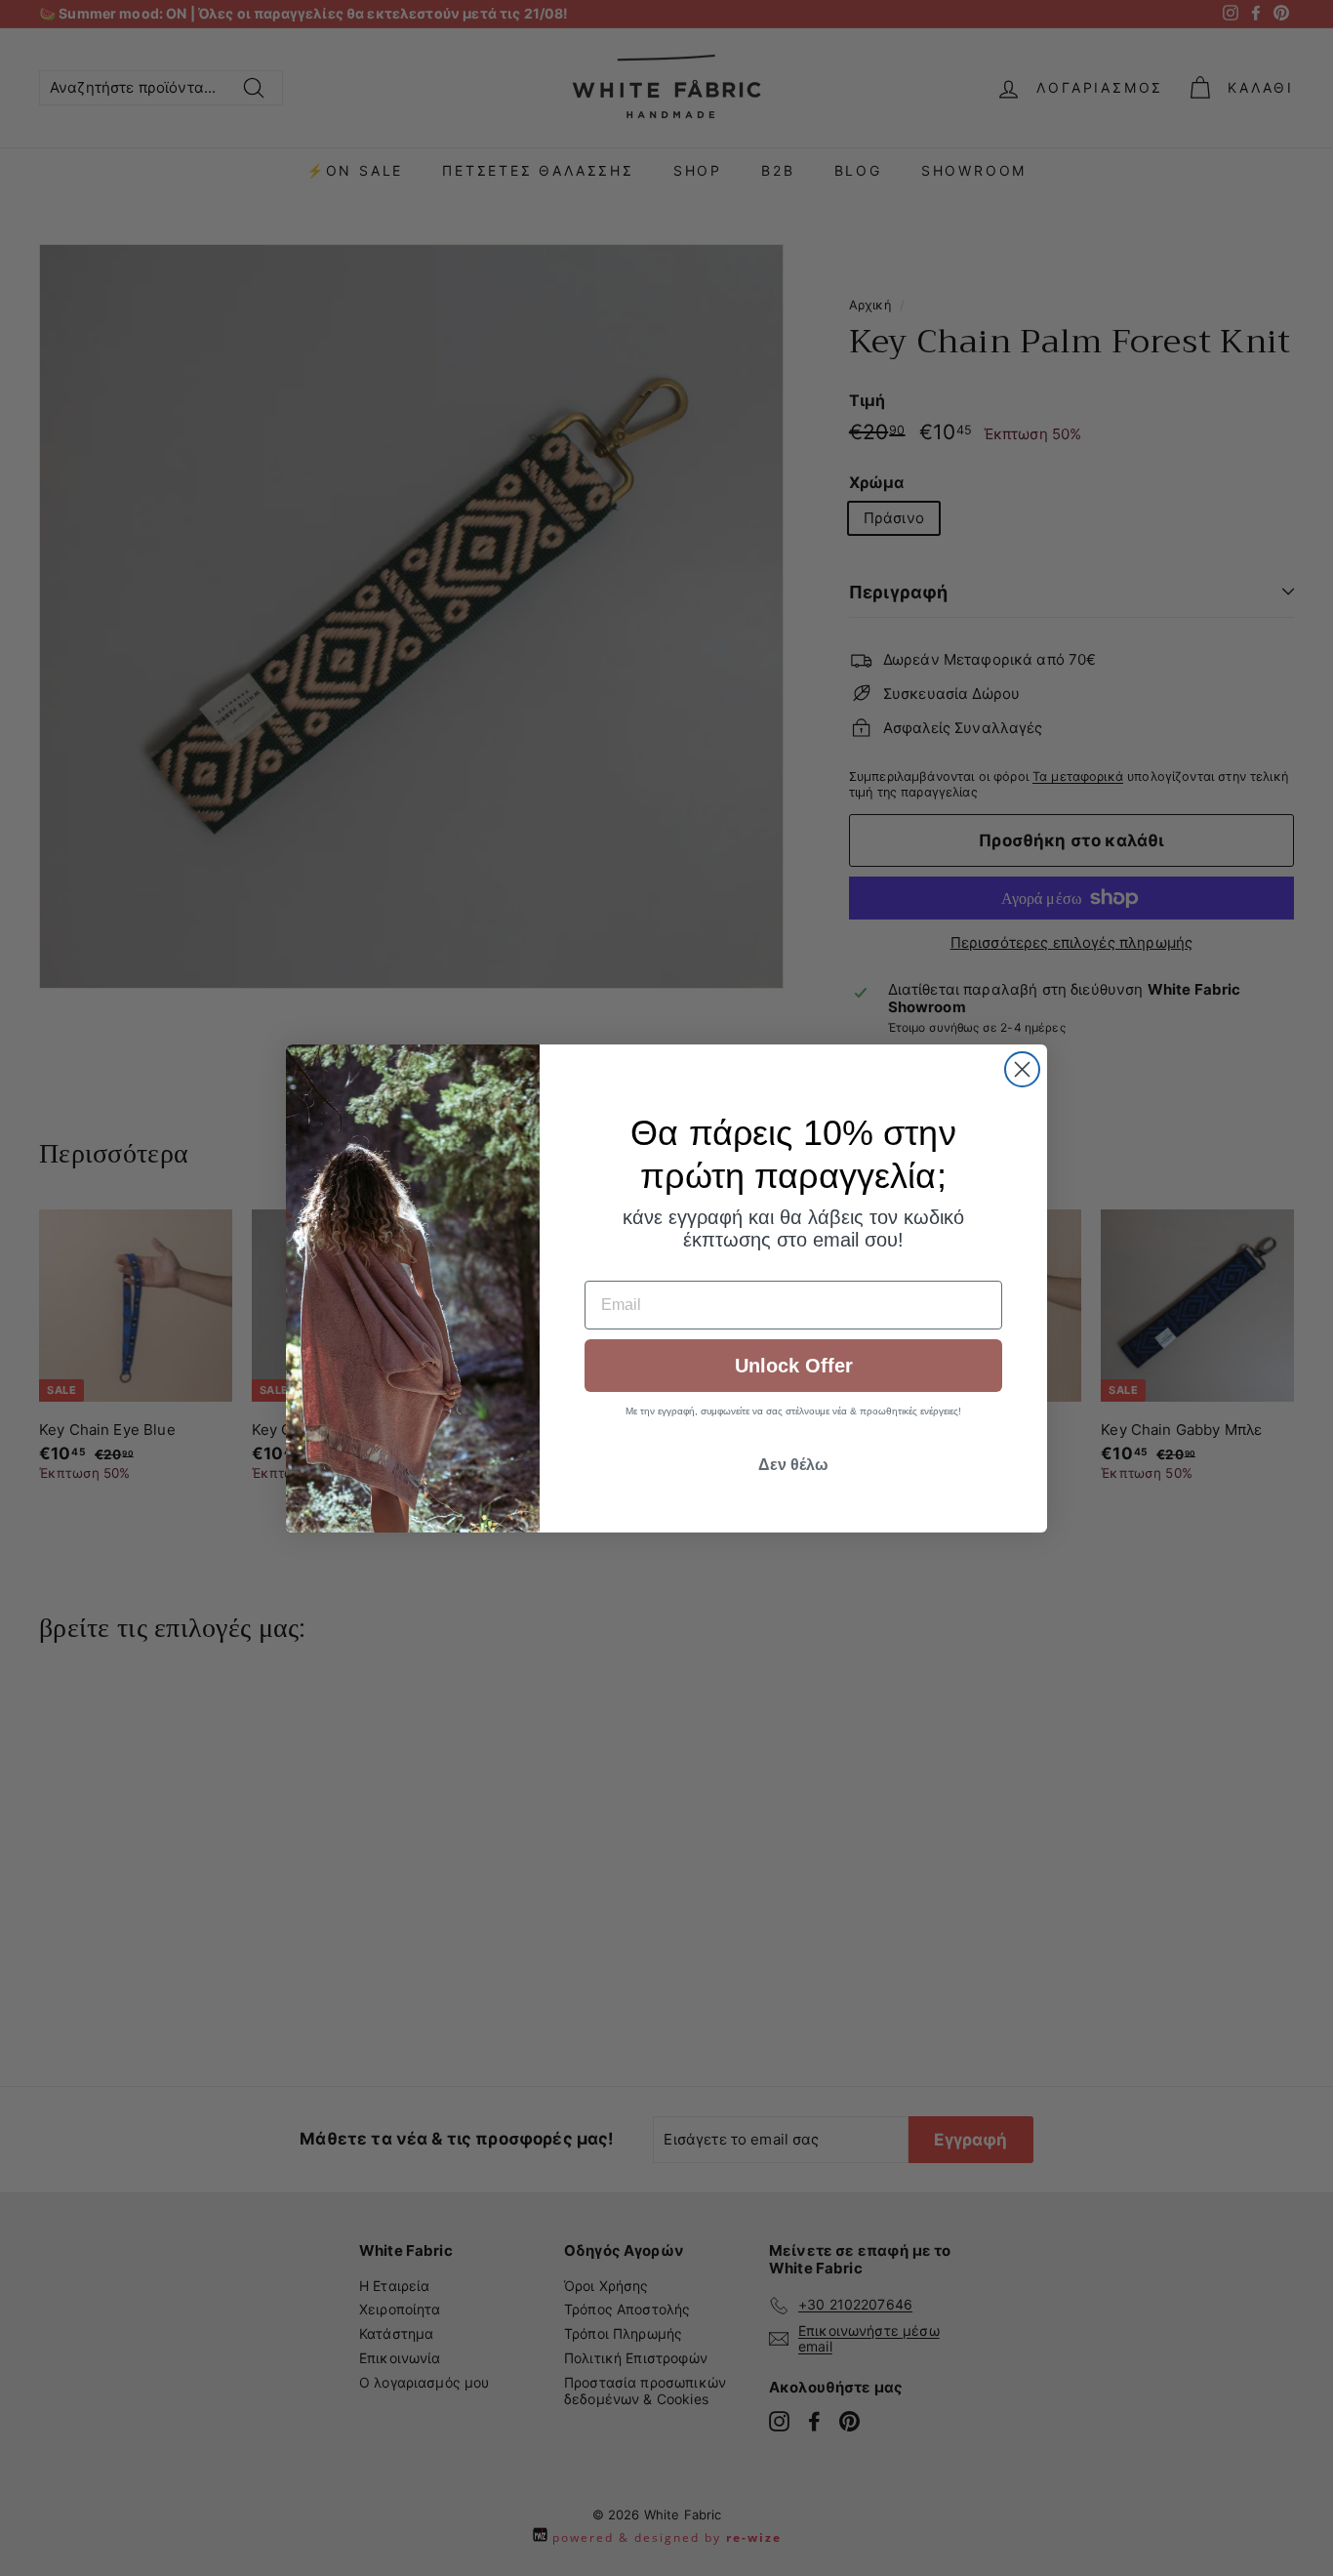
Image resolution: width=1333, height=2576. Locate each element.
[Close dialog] (1022, 1069)
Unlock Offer (794, 1366)
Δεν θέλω (793, 1465)
